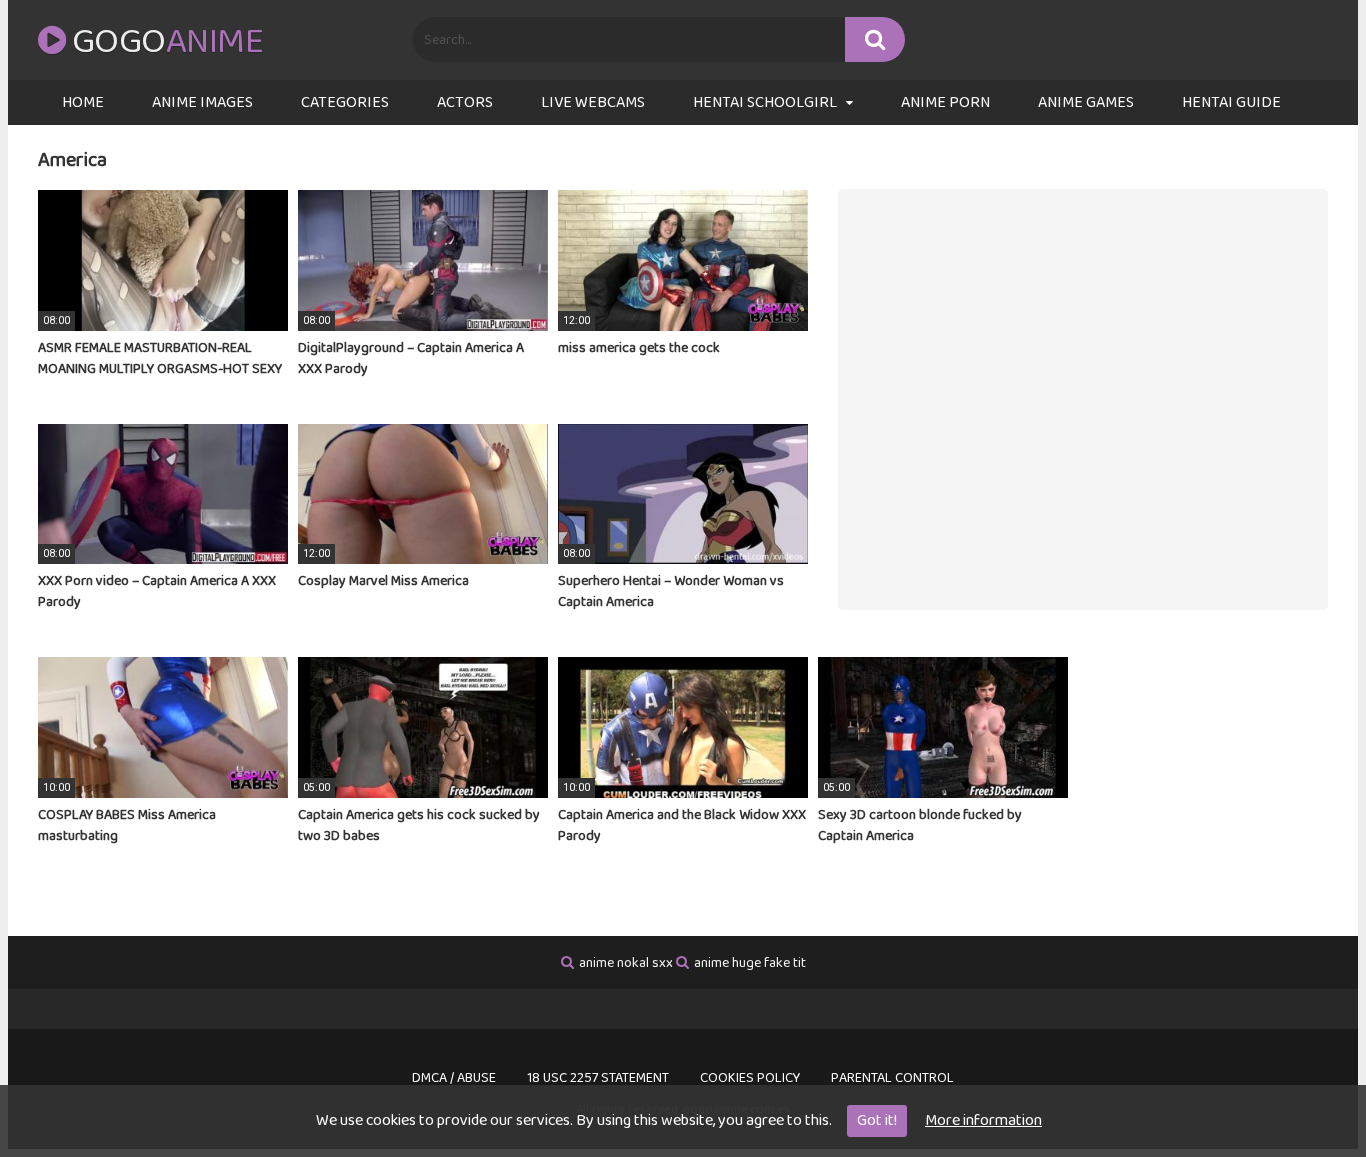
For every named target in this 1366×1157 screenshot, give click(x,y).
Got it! (877, 1120)
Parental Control (892, 1078)
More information (983, 1120)
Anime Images (202, 102)
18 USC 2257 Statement (598, 1078)
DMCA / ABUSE (454, 1078)
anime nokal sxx (626, 963)
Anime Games (1086, 102)
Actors (465, 102)
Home (83, 102)
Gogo (167, 42)
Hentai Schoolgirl (765, 102)
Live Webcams (593, 102)
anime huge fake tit (750, 963)
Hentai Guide (1231, 102)
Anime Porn (945, 102)
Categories (345, 102)
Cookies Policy (750, 1078)
